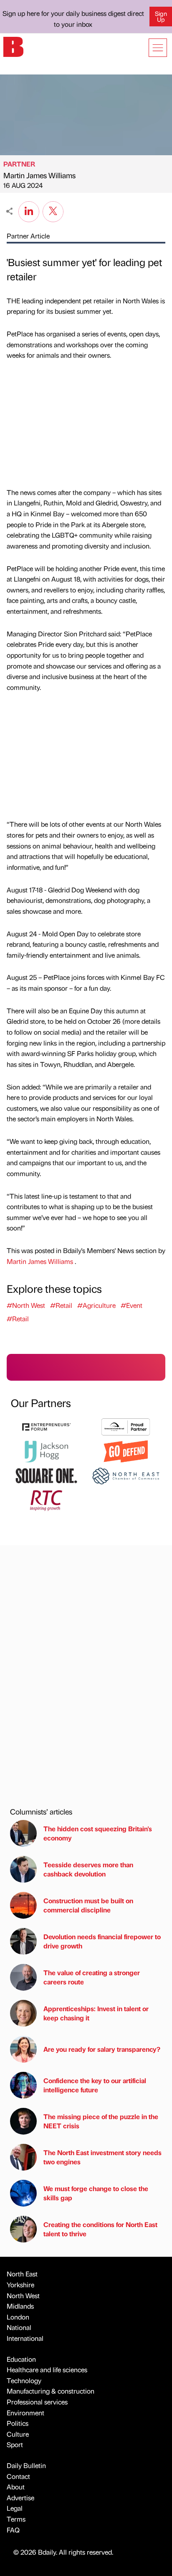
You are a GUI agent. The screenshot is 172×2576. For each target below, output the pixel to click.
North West (23, 2295)
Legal (15, 2508)
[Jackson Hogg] (46, 1450)
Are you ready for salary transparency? (102, 2049)
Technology (24, 2380)
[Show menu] (158, 48)
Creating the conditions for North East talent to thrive (100, 2229)
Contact (18, 2476)
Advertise (20, 2498)
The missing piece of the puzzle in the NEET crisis (101, 2121)
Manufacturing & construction (51, 2391)
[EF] (46, 1426)
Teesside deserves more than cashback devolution (88, 1869)
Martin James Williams (39, 175)
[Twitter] (53, 210)
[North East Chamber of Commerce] (126, 1475)
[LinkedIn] (29, 210)
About (16, 2487)
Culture (18, 2434)
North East (22, 2274)
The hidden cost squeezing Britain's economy (98, 1833)
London (18, 2317)
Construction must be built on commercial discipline (88, 1905)
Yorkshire (20, 2285)
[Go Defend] (126, 1450)
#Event (132, 1305)
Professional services (37, 2402)
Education (21, 2359)
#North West (26, 1305)
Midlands (20, 2306)
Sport (15, 2444)
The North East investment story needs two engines (102, 2157)
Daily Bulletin (26, 2465)
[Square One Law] (46, 1475)
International (25, 2338)
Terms (16, 2519)
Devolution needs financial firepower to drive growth (102, 1941)
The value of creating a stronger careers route (92, 1977)
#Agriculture (96, 1305)
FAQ (13, 2530)
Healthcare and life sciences (47, 2370)
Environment (25, 2413)
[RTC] (46, 1499)
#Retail (61, 1305)
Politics (18, 2423)
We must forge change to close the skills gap (96, 2193)
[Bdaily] (13, 46)
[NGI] (126, 1426)
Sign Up (161, 16)
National (19, 2327)
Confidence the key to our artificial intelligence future (95, 2085)
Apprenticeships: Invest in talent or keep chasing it (96, 2013)
